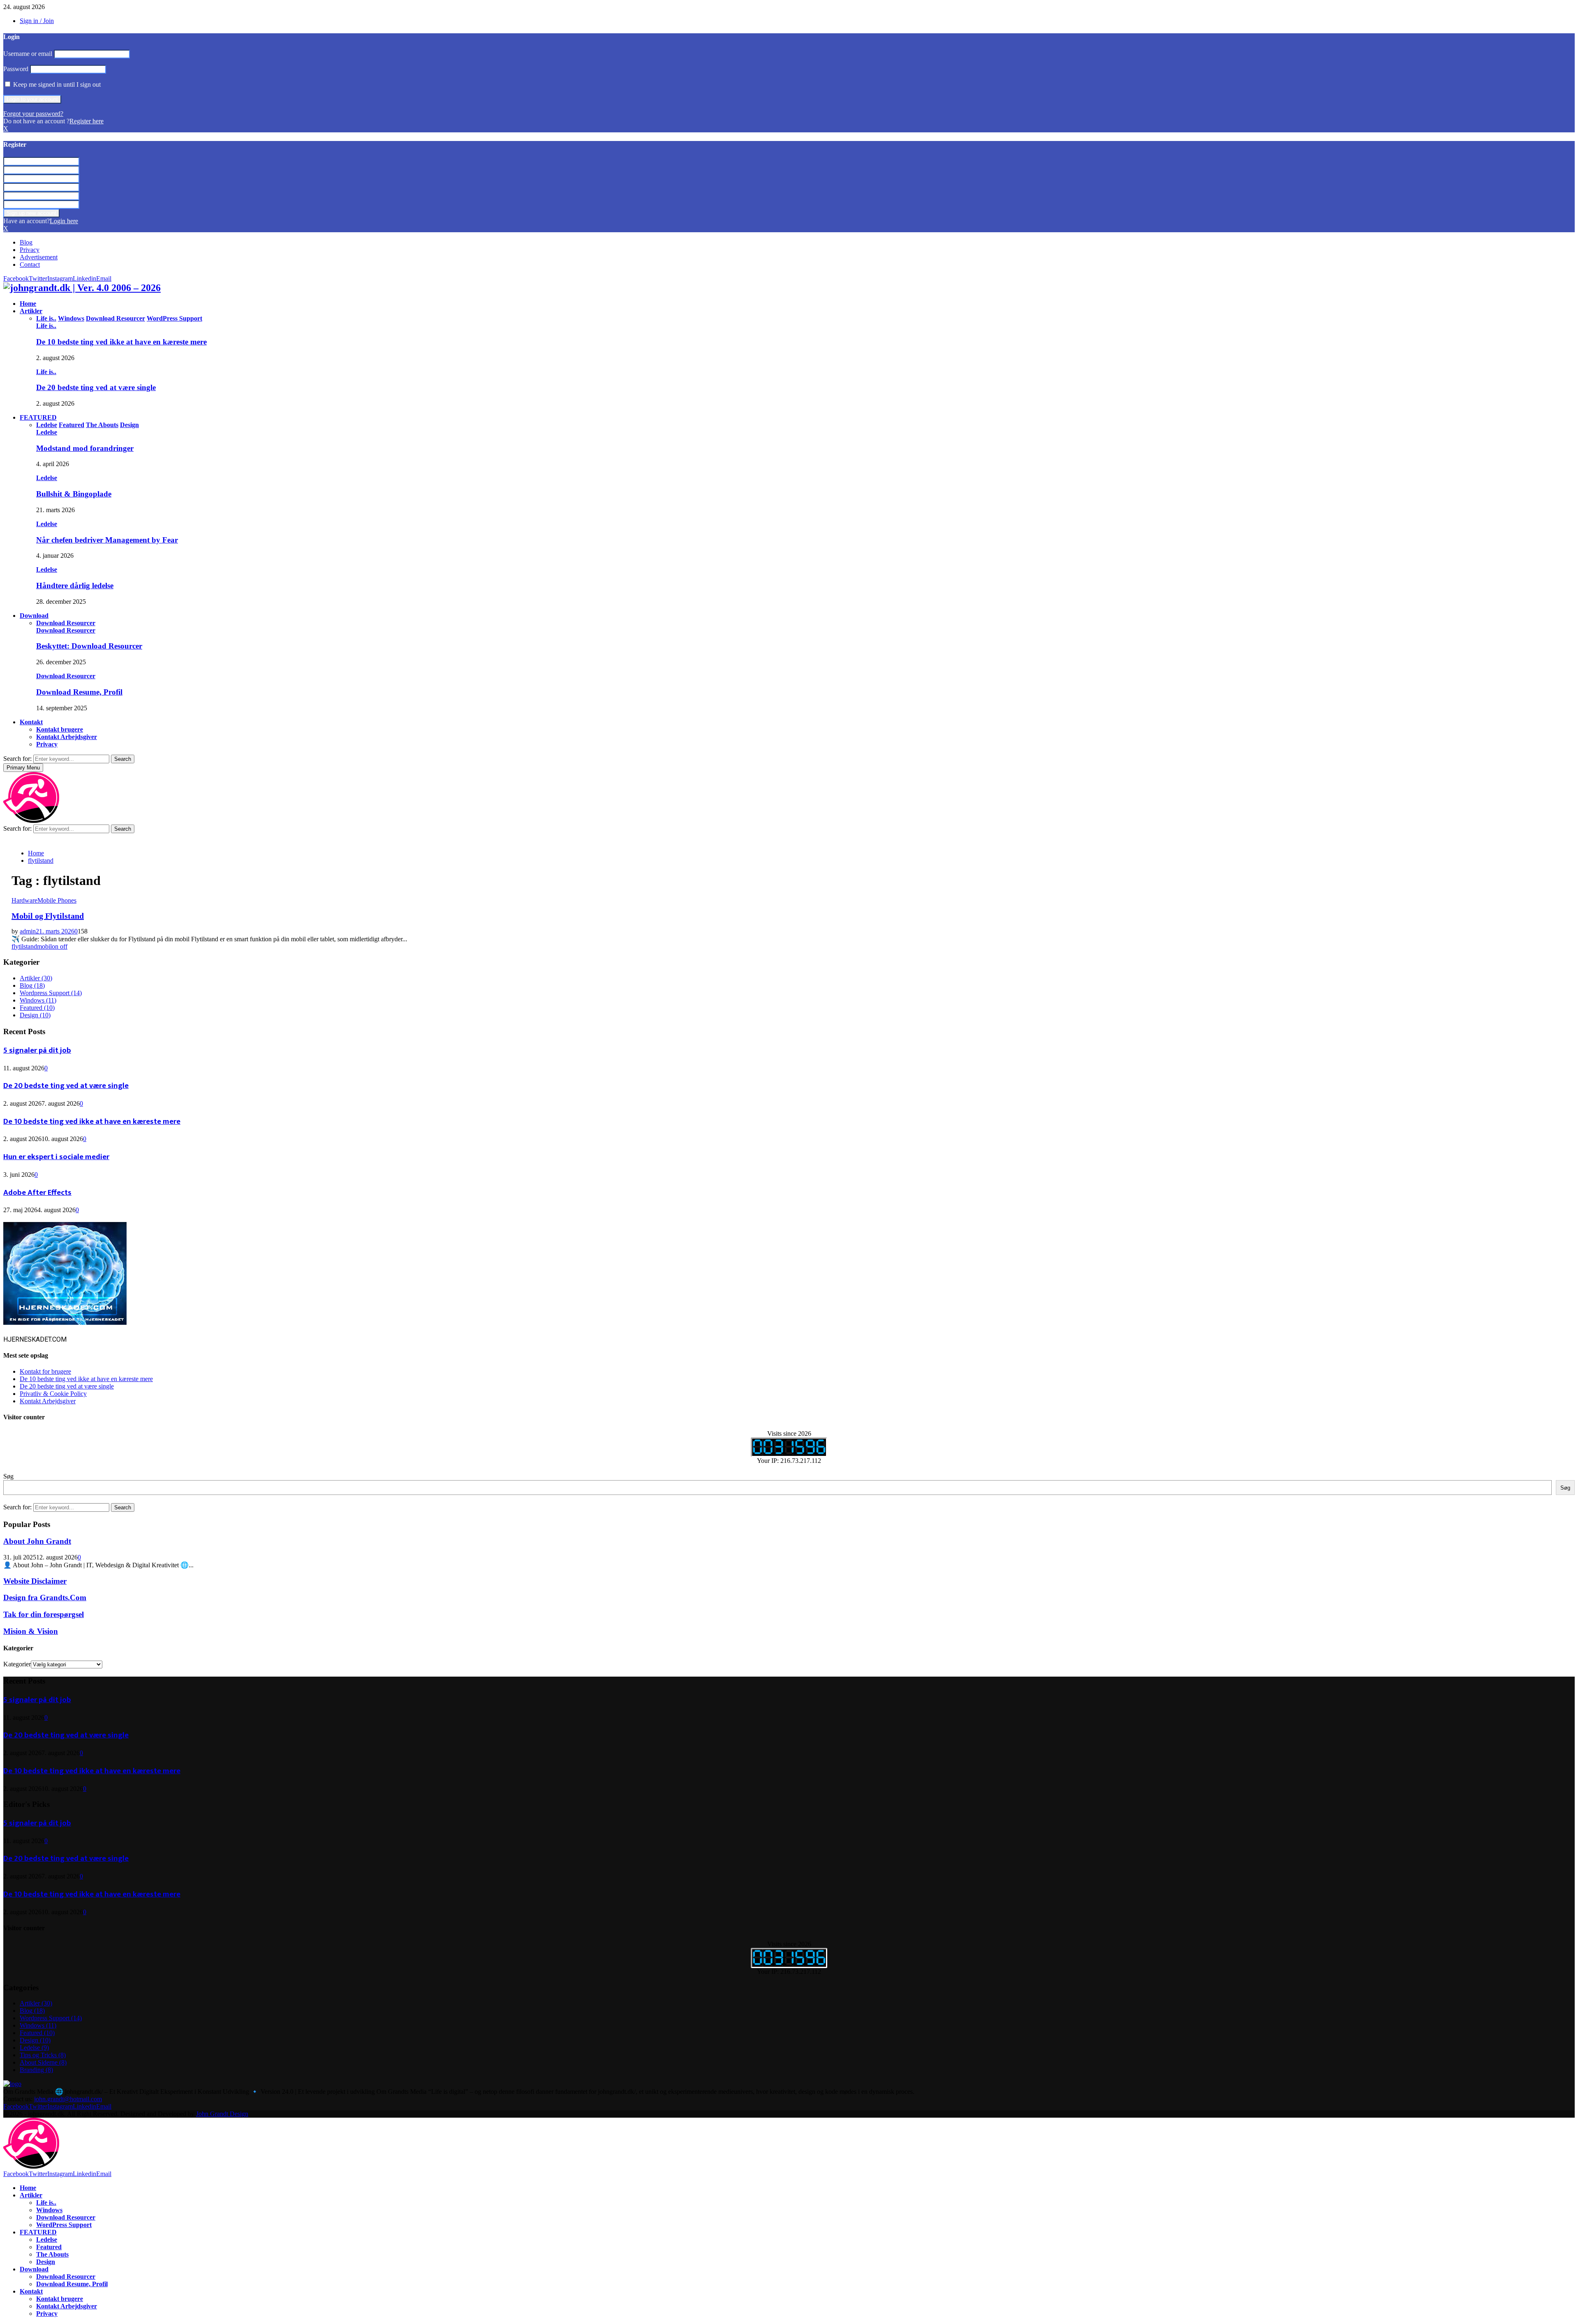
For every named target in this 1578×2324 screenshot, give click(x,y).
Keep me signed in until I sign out (56, 84)
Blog (26, 242)
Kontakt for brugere (45, 1371)
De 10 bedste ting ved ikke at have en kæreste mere (121, 342)
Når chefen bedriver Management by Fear (107, 540)
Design (35, 1015)
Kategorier (17, 1664)
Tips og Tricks (43, 2055)
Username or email (28, 54)
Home (28, 304)
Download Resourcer (66, 630)
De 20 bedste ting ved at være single (96, 387)
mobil (44, 946)
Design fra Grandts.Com (45, 1597)
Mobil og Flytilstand (48, 916)
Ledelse (47, 432)
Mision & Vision (31, 1631)
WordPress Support (64, 2225)
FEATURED (38, 417)
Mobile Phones (57, 900)
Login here (64, 221)
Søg (8, 1476)
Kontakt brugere (60, 729)
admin (28, 931)
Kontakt (31, 722)
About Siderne (43, 2062)
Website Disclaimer (35, 1581)
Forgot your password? (33, 114)
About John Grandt (37, 1541)
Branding (36, 2070)
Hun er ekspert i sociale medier (56, 1157)
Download (34, 616)
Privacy (30, 250)
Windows (38, 1000)
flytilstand (24, 946)
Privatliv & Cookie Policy (53, 1394)
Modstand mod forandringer (85, 448)
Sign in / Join (37, 21)
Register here (87, 121)
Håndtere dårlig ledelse (75, 586)
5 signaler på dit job (37, 1050)
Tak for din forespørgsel (44, 1614)
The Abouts (52, 2254)
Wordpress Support (51, 993)
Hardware (24, 900)
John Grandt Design (222, 2114)
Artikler (31, 311)
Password (16, 69)
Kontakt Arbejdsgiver (67, 737)
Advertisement (39, 257)
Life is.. (46, 326)
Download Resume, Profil (79, 692)
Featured (37, 1008)
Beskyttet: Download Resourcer (89, 646)
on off (60, 946)
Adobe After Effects (37, 1193)
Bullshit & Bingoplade (74, 494)
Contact (30, 265)
